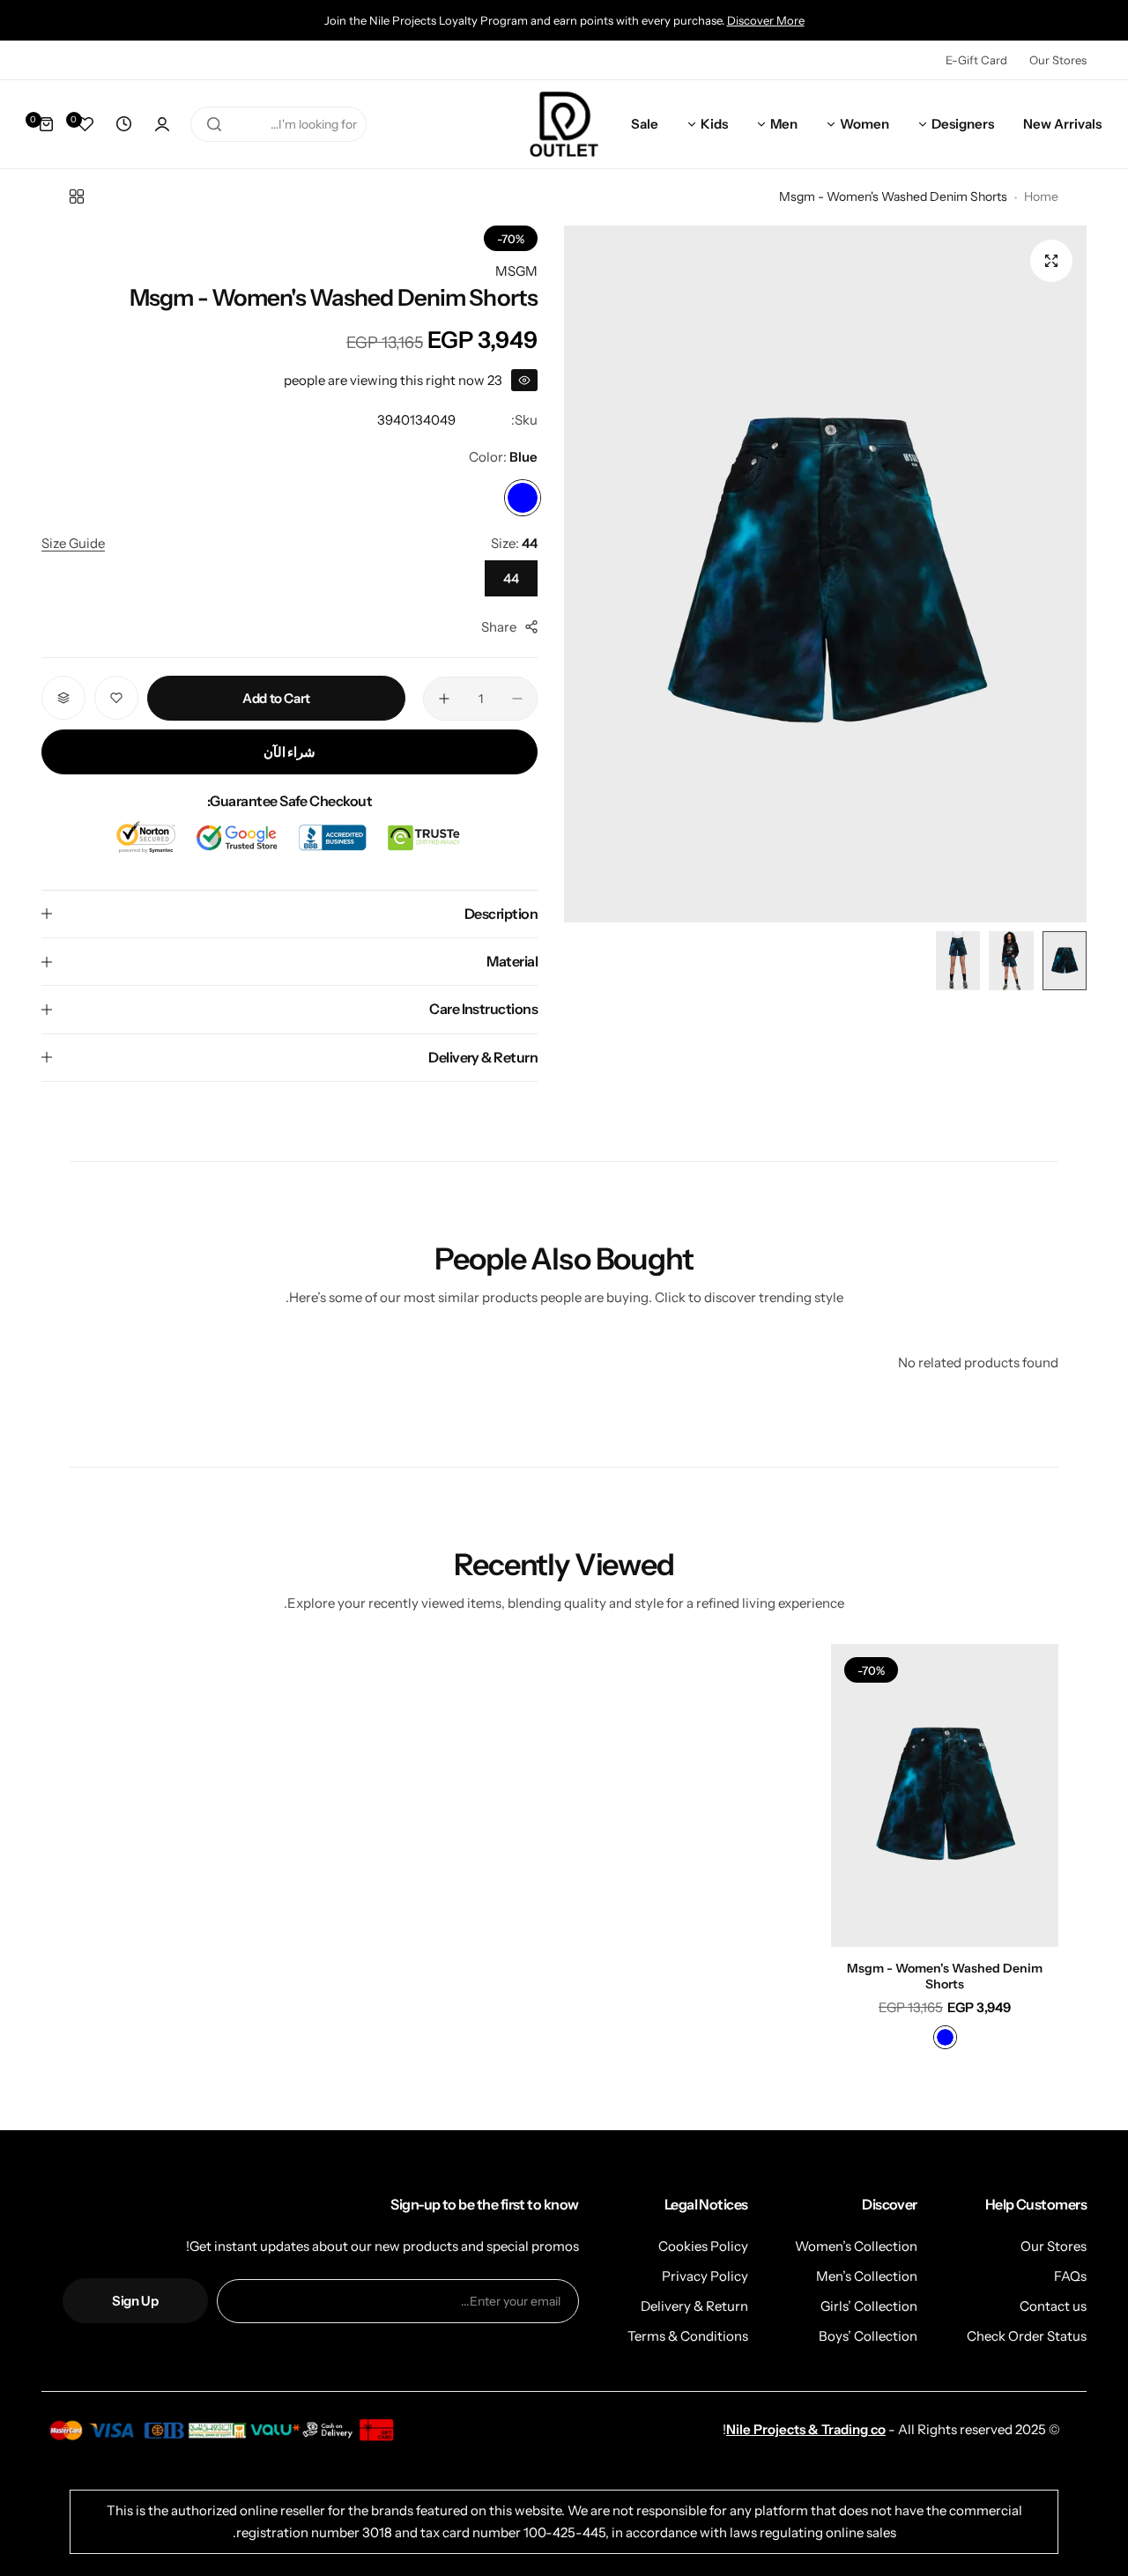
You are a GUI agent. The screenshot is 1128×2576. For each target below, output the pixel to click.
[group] (825, 574)
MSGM (516, 271)
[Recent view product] (123, 124)
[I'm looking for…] (214, 124)
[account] (162, 124)
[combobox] (278, 124)
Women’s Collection (856, 2246)
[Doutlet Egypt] (564, 125)
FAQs (1070, 2276)
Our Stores (1058, 60)
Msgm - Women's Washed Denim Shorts (945, 1976)
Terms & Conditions (688, 2336)
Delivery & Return (694, 2306)
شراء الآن (290, 752)
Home (1041, 196)
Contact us (1053, 2306)
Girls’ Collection (869, 2306)
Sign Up (135, 2301)
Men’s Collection (867, 2276)
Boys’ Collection (868, 2336)
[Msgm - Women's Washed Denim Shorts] (945, 1795)
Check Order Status (1027, 2336)
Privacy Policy (705, 2276)
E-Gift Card (976, 60)
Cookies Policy (703, 2246)
